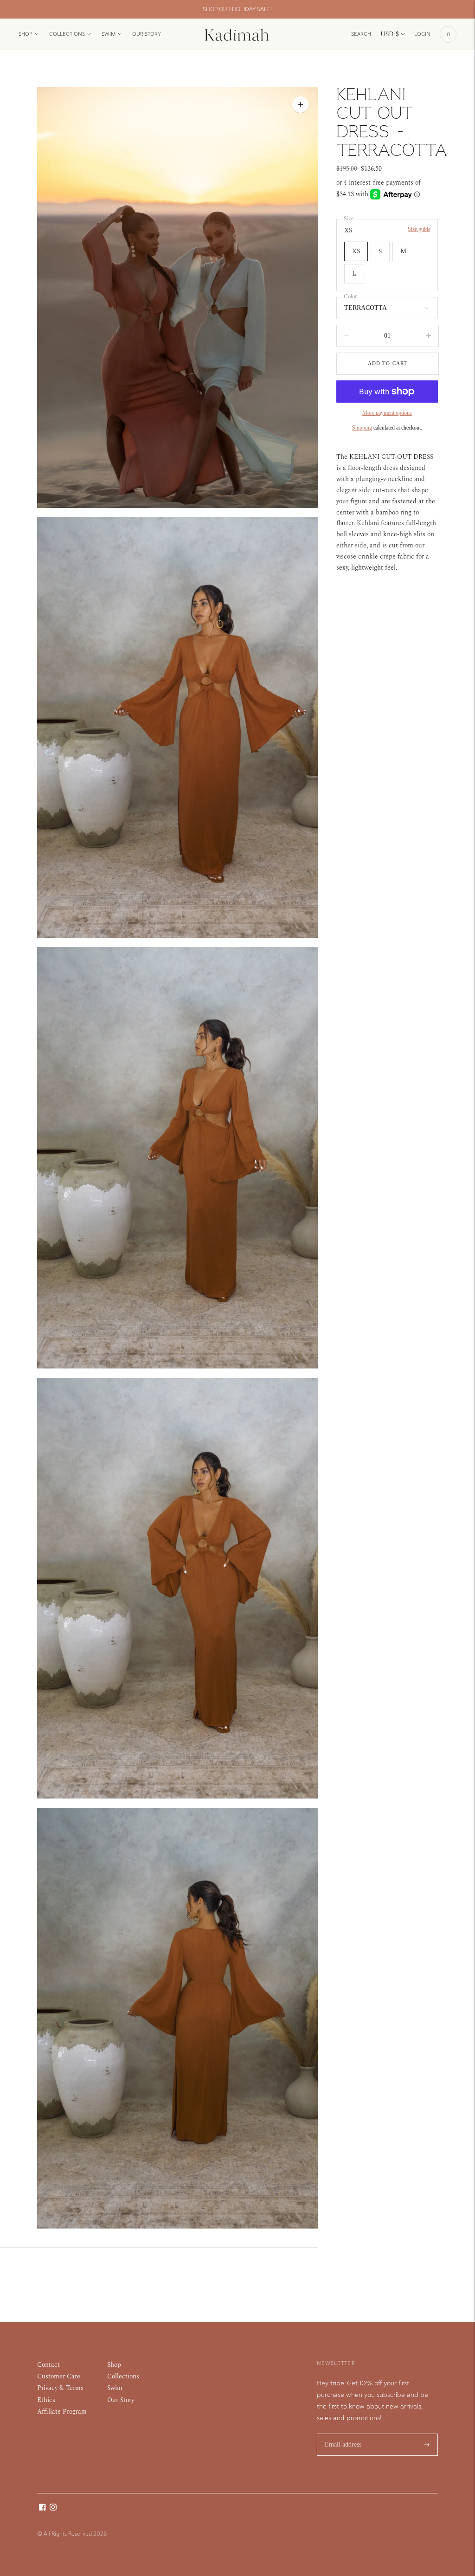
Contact (48, 2365)
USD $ (390, 34)
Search (361, 34)
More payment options (387, 413)
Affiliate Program (62, 2412)
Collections (67, 34)
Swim (109, 34)
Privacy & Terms (60, 2388)
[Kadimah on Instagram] (53, 2509)
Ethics (46, 2400)
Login (422, 34)
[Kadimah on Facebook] (42, 2509)
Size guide (419, 229)
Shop (26, 34)
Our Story (147, 34)
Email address (343, 2433)
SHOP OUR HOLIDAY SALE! (237, 9)
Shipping (362, 428)
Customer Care (59, 2376)
